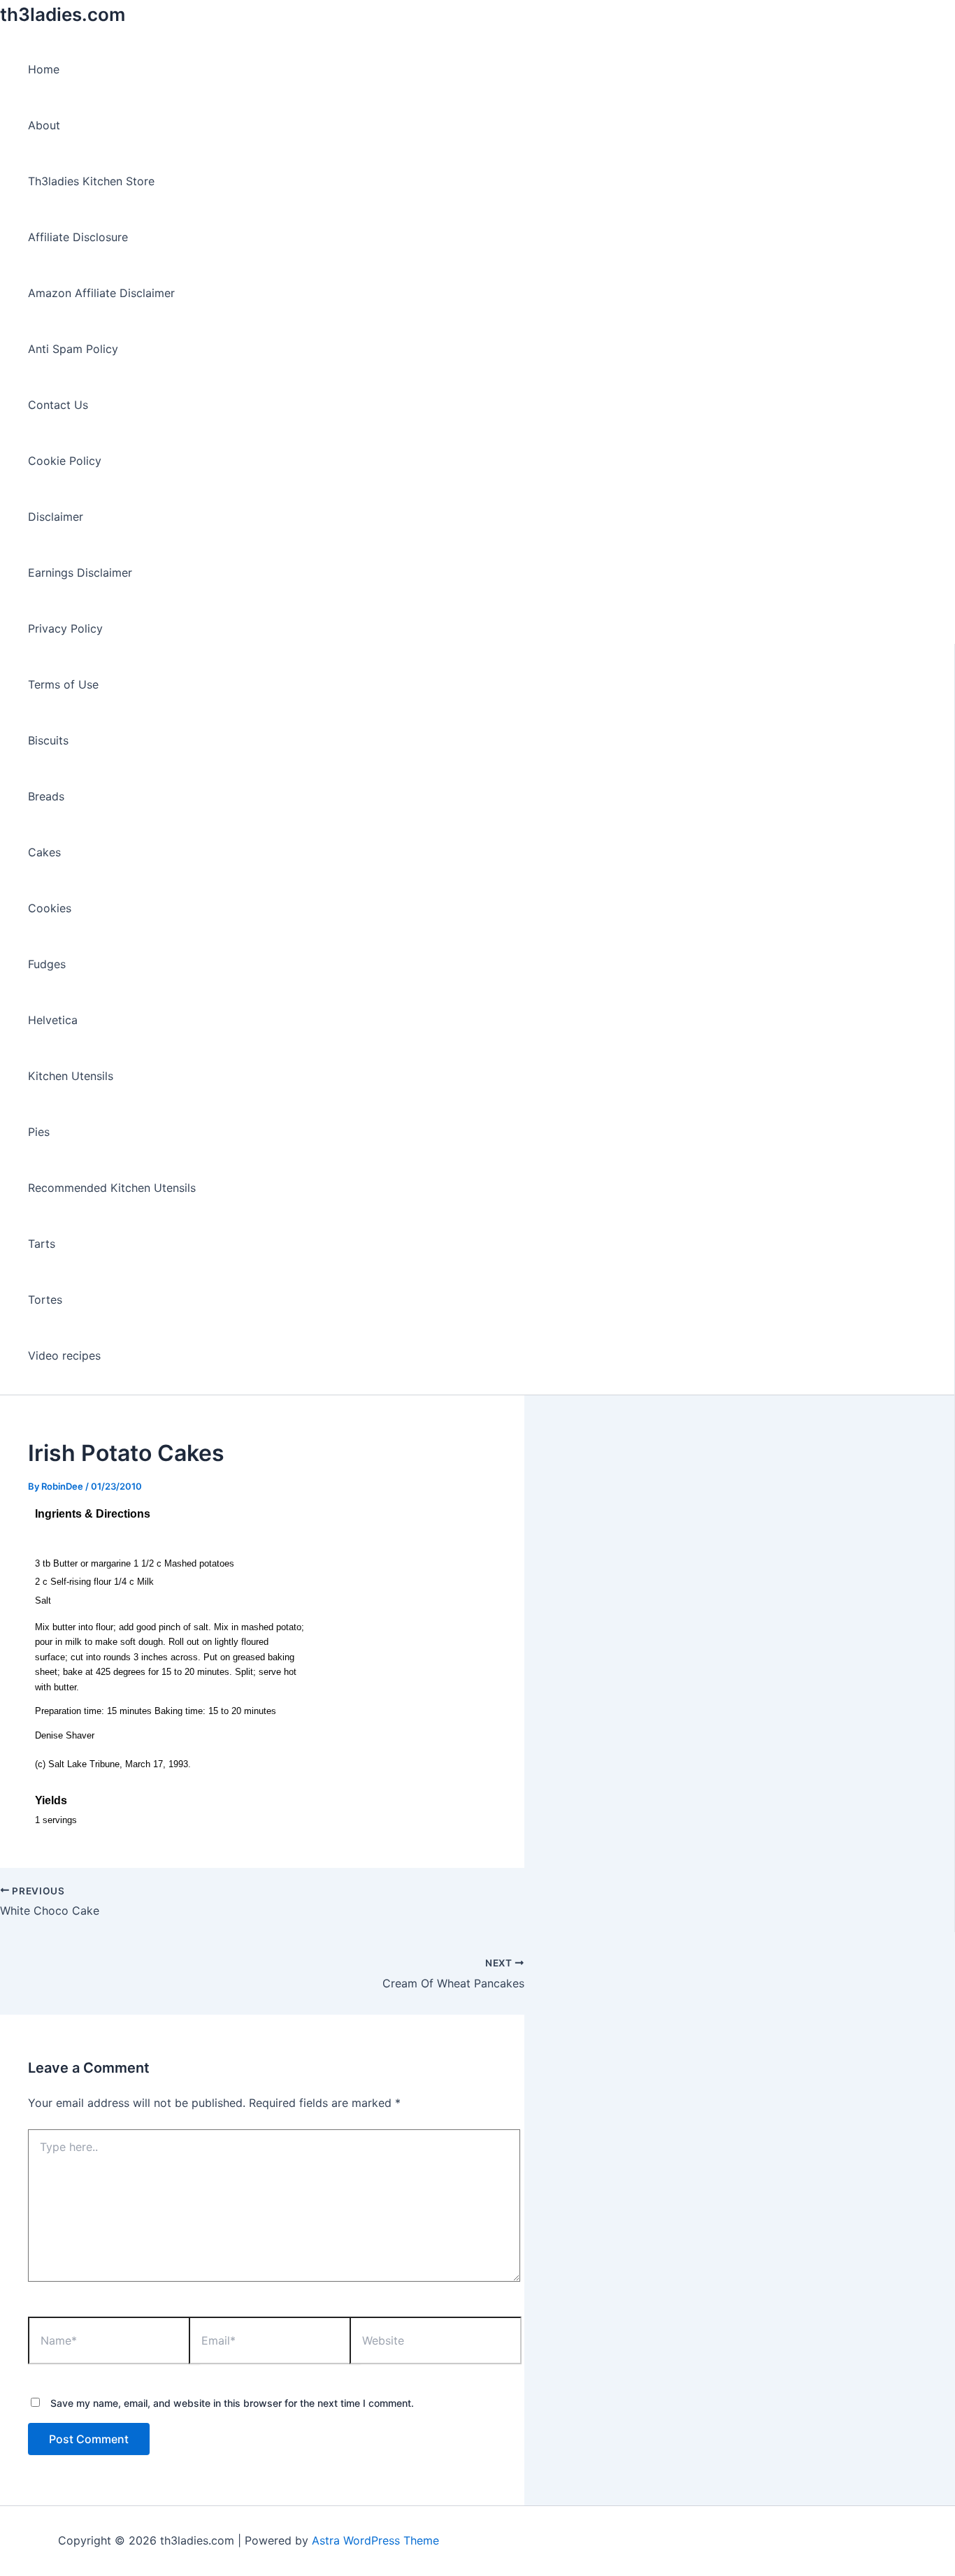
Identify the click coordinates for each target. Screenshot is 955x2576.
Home (44, 69)
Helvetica (53, 1020)
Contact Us (58, 405)
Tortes (45, 1300)
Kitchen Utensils (71, 1076)
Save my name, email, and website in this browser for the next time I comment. (232, 2403)
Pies (39, 1132)
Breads (46, 796)
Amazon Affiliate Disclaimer (101, 293)
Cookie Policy (65, 461)
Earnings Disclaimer (80, 573)
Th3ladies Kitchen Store (91, 181)
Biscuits (48, 740)
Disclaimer (56, 517)
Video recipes (64, 1355)
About (44, 125)
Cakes (44, 852)
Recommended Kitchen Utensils (112, 1188)
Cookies (50, 908)
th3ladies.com (63, 14)
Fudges (47, 964)
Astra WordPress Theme (375, 2540)
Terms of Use (63, 684)
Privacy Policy (65, 628)
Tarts (42, 1244)
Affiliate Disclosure (78, 237)
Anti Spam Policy (73, 349)
